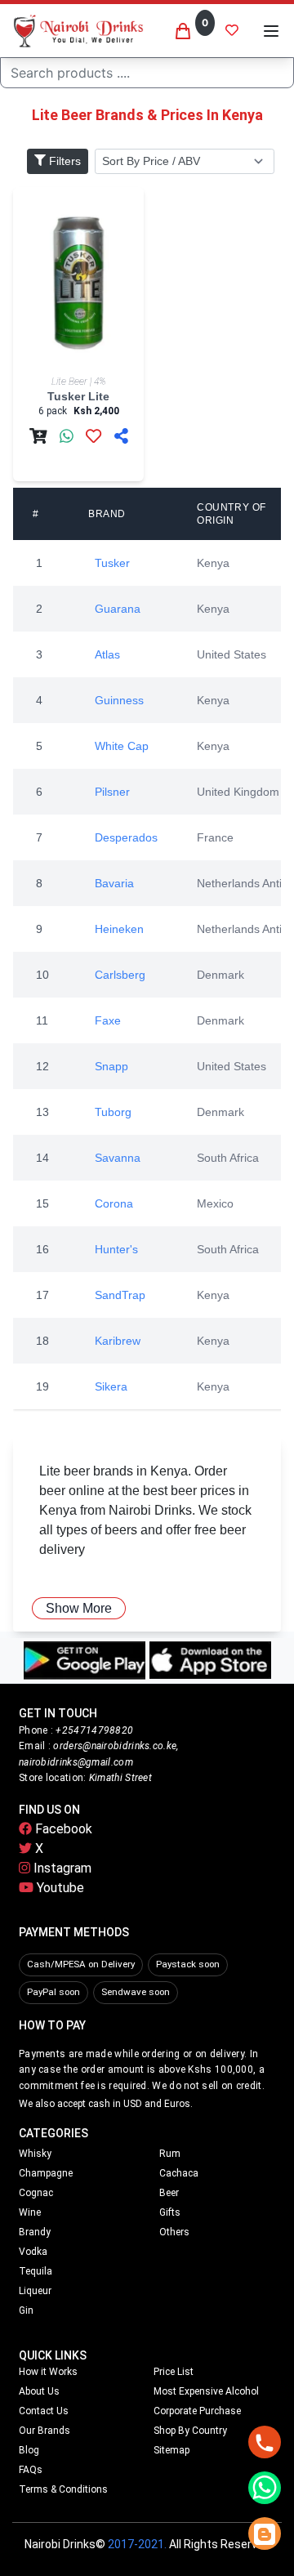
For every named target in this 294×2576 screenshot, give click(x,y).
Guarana (118, 609)
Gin (26, 2310)
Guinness (119, 700)
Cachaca (179, 2173)
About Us (39, 2391)
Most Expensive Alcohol (206, 2391)
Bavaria (114, 883)
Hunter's (116, 1249)
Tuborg (113, 1112)
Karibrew (118, 1341)
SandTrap (120, 1295)
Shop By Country (190, 2431)
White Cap (122, 746)
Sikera (111, 1386)
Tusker (112, 563)
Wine (30, 2212)
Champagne (46, 2173)
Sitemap (171, 2450)
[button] (271, 31)
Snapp (111, 1066)
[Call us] (265, 2442)
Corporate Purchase (197, 2411)
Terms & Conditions (63, 2489)
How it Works (48, 2372)
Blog (29, 2450)
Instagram (61, 1868)
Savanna (118, 1158)
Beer (169, 2193)
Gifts (170, 2212)
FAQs (31, 2470)
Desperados (126, 837)
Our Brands (45, 2431)
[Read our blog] (265, 2534)
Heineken (119, 929)
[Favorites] (232, 31)
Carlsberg (120, 975)
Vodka (33, 2252)
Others (174, 2232)
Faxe (108, 1020)
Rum (170, 2154)
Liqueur (35, 2291)
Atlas (107, 654)
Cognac (36, 2193)
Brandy (35, 2232)
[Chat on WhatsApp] (265, 2488)
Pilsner (112, 792)
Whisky (35, 2154)
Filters (63, 161)
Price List (174, 2372)
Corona (114, 1203)
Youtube (59, 1888)
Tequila (36, 2271)
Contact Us (44, 2411)
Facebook (62, 1829)
